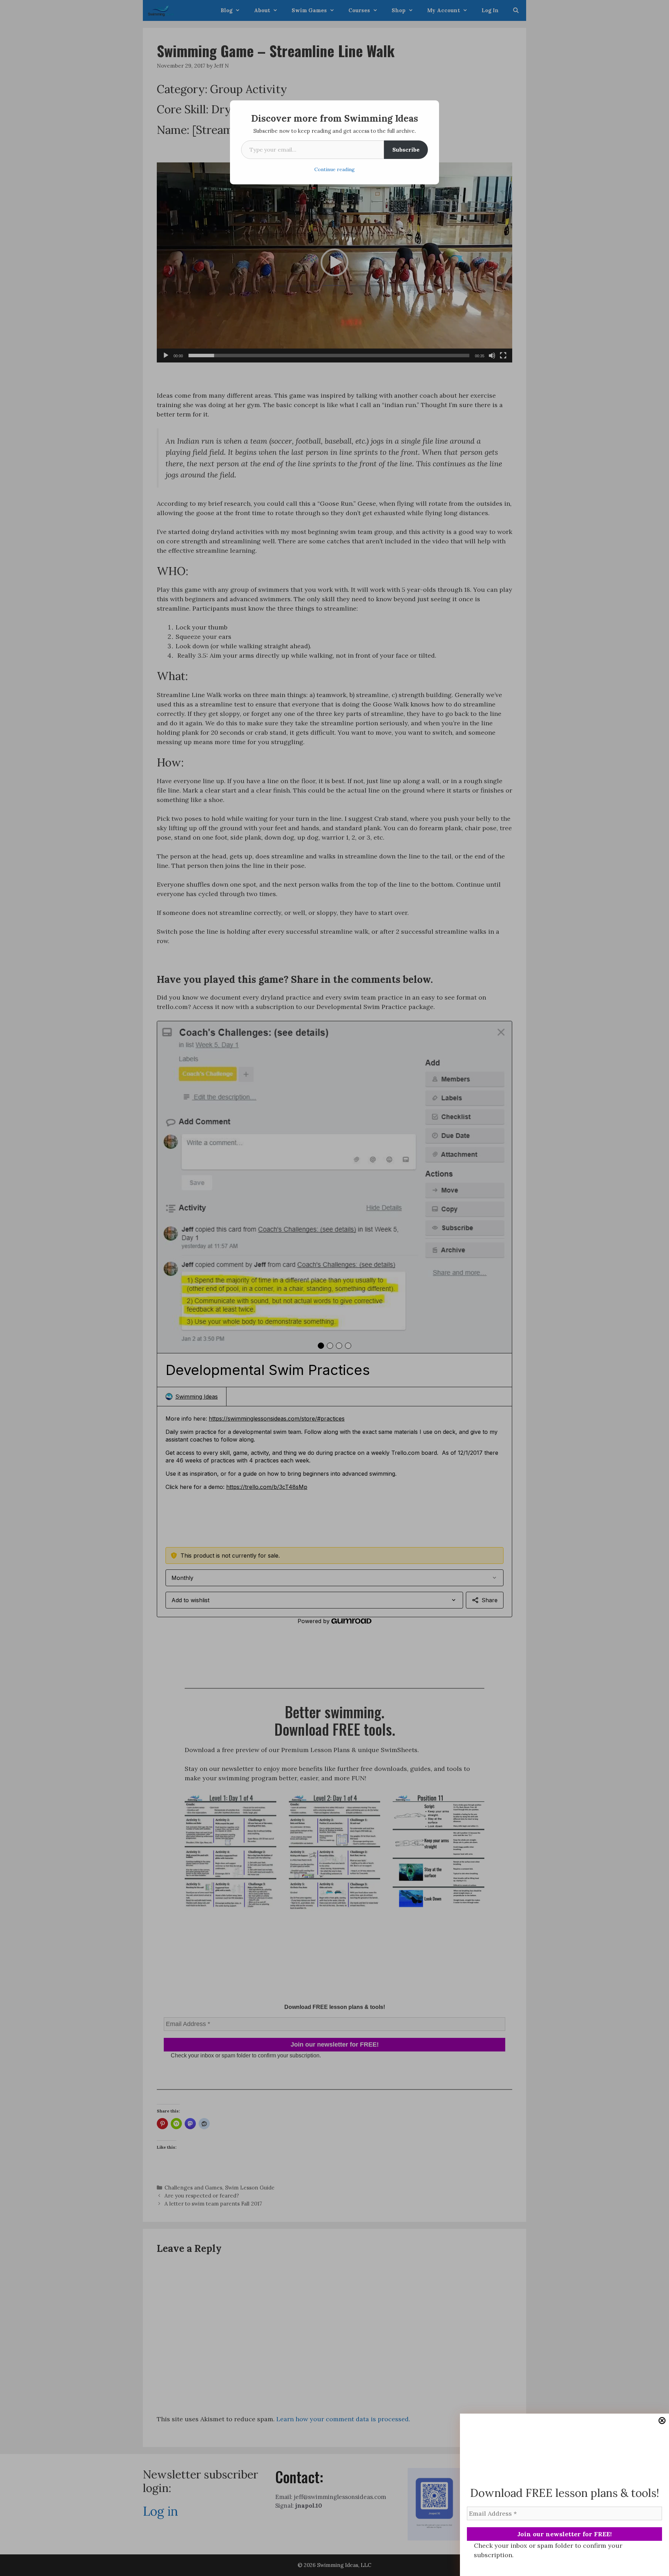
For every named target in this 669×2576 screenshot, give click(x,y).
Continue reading (334, 169)
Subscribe (406, 150)
